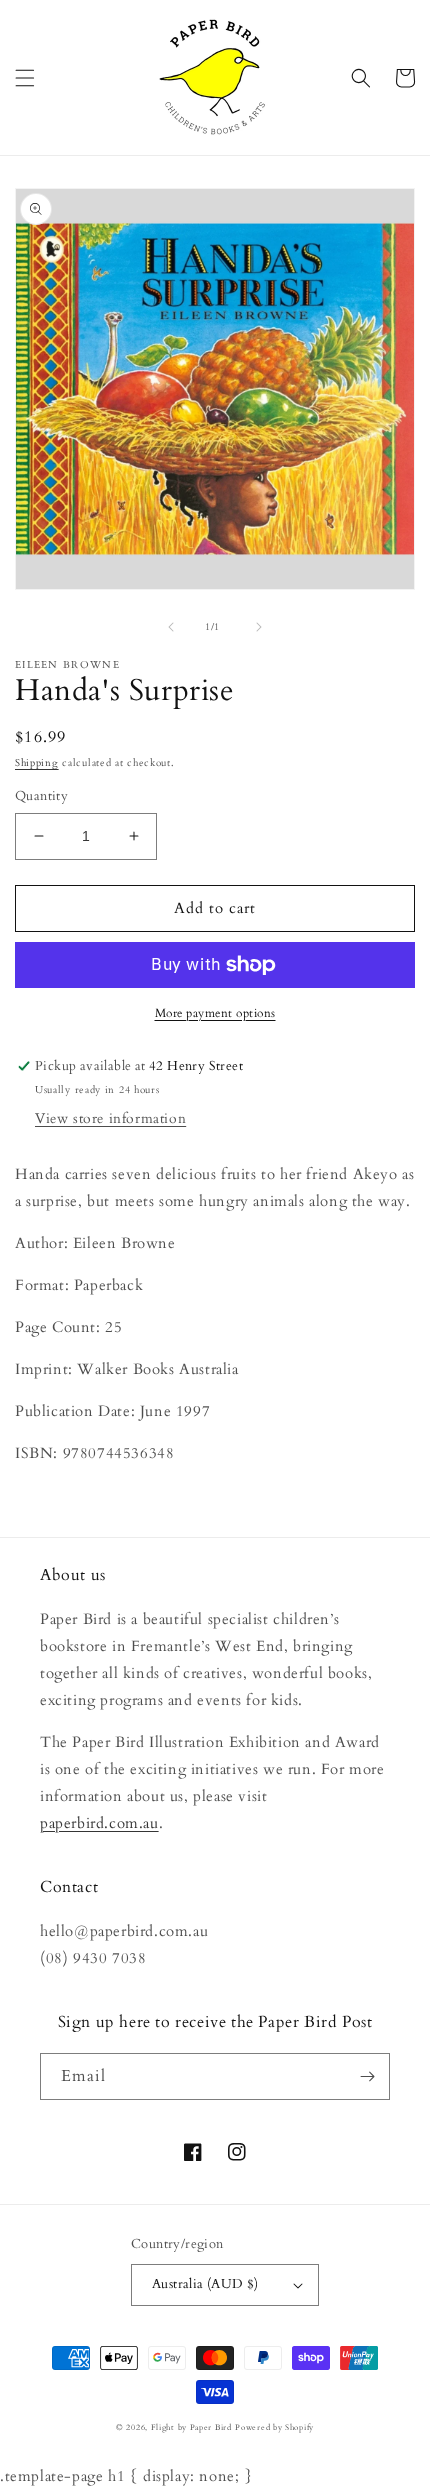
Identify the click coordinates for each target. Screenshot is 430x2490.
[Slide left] (171, 627)
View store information (110, 1118)
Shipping (37, 763)
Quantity (41, 796)
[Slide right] (259, 627)
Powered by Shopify (274, 2427)
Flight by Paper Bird (191, 2427)
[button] (25, 78)
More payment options (215, 1013)
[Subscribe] (367, 2076)
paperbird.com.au (99, 1823)
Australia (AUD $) (205, 2284)
